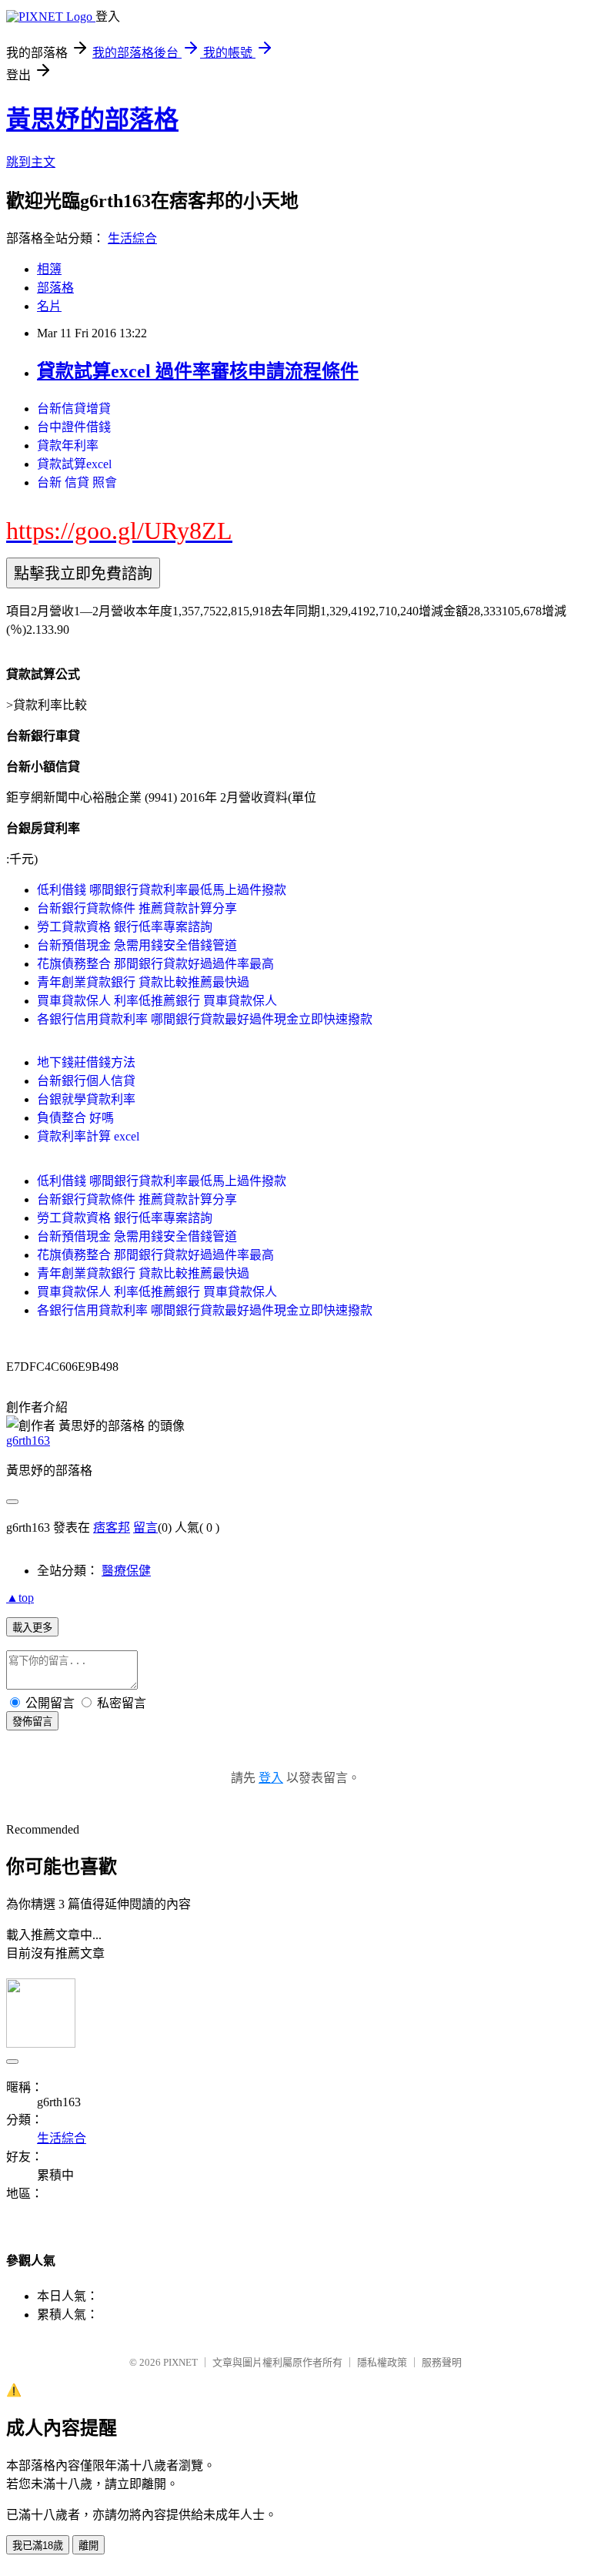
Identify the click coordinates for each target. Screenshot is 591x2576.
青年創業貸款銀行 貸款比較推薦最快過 (143, 982)
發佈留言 (32, 1722)
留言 (145, 1528)
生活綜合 (132, 238)
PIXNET (180, 2362)
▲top (20, 1598)
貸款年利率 (68, 446)
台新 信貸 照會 (77, 482)
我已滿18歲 (38, 2546)
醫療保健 (126, 1571)
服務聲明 (442, 2362)
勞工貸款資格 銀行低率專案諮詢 (125, 927)
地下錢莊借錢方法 (86, 1062)
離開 (88, 2546)
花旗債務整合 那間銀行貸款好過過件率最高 (155, 964)
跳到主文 (31, 162)
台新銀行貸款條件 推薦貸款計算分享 (137, 908)
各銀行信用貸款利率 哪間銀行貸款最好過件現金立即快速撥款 (205, 1019)
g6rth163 (28, 1440)
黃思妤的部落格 (92, 119)
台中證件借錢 (74, 427)
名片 (49, 306)
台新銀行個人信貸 (86, 1081)
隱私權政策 (382, 2362)
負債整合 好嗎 (75, 1118)
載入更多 (32, 1628)
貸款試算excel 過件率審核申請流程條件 (198, 371)
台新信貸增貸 (74, 409)
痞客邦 (112, 1528)
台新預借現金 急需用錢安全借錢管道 (137, 945)
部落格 (55, 288)
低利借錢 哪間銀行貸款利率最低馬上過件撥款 (162, 890)
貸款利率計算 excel (88, 1136)
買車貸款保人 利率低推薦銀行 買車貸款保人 (157, 1001)
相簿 (49, 269)
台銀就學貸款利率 (86, 1099)
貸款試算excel (74, 464)
